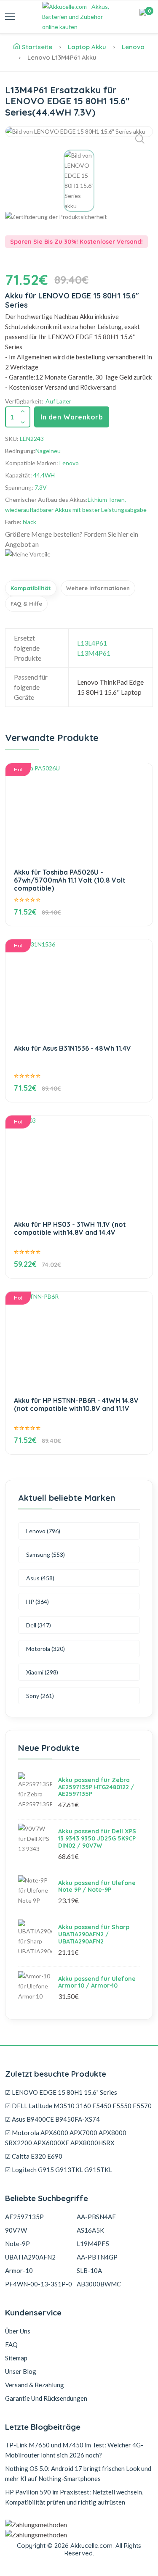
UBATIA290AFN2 (30, 2257)
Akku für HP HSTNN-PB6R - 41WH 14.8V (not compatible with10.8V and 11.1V (76, 1404)
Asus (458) (40, 1578)
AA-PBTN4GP (97, 2257)
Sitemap (16, 2358)
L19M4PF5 (93, 2244)
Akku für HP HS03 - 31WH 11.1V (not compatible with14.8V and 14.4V (70, 1228)
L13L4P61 (92, 643)
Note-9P (17, 2244)
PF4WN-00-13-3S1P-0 (39, 2284)
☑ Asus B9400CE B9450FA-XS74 (52, 2119)
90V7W (16, 2230)
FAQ (11, 2344)
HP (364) (37, 1602)
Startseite (37, 47)
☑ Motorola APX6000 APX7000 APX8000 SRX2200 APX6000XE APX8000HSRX (66, 2138)
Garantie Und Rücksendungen (46, 2398)
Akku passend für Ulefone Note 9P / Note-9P (97, 1887)
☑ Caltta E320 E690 (34, 2156)
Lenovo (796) (43, 1531)
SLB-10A (89, 2270)
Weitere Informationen (98, 588)
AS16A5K (90, 2230)
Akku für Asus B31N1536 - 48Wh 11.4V (72, 1048)
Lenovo (133, 47)
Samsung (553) (46, 1554)
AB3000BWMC (99, 2284)
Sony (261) (40, 1696)
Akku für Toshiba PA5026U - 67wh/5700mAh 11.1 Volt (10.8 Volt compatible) (70, 880)
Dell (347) (39, 1625)
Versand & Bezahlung (35, 2385)
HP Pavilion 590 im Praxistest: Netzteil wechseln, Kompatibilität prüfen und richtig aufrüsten (74, 2497)
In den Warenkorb (72, 417)
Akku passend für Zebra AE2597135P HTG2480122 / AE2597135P (96, 1787)
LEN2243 (32, 439)
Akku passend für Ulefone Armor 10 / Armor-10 (97, 1982)
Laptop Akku (87, 47)
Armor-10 (19, 2270)
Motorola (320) (46, 1649)
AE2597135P (24, 2217)
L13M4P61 (94, 653)
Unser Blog (21, 2371)
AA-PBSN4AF (96, 2217)
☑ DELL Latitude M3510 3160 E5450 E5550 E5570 (78, 2106)
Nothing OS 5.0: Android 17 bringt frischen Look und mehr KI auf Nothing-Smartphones (78, 2473)
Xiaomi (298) (42, 1672)
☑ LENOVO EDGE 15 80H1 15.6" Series (61, 2092)
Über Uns (18, 2331)
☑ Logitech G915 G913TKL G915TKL (59, 2170)
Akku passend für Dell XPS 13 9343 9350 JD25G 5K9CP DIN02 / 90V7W (97, 1838)
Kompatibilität (31, 588)
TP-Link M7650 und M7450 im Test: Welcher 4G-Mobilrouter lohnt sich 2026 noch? (74, 2450)
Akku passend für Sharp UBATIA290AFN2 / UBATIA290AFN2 (94, 1934)
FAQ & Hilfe (26, 604)
